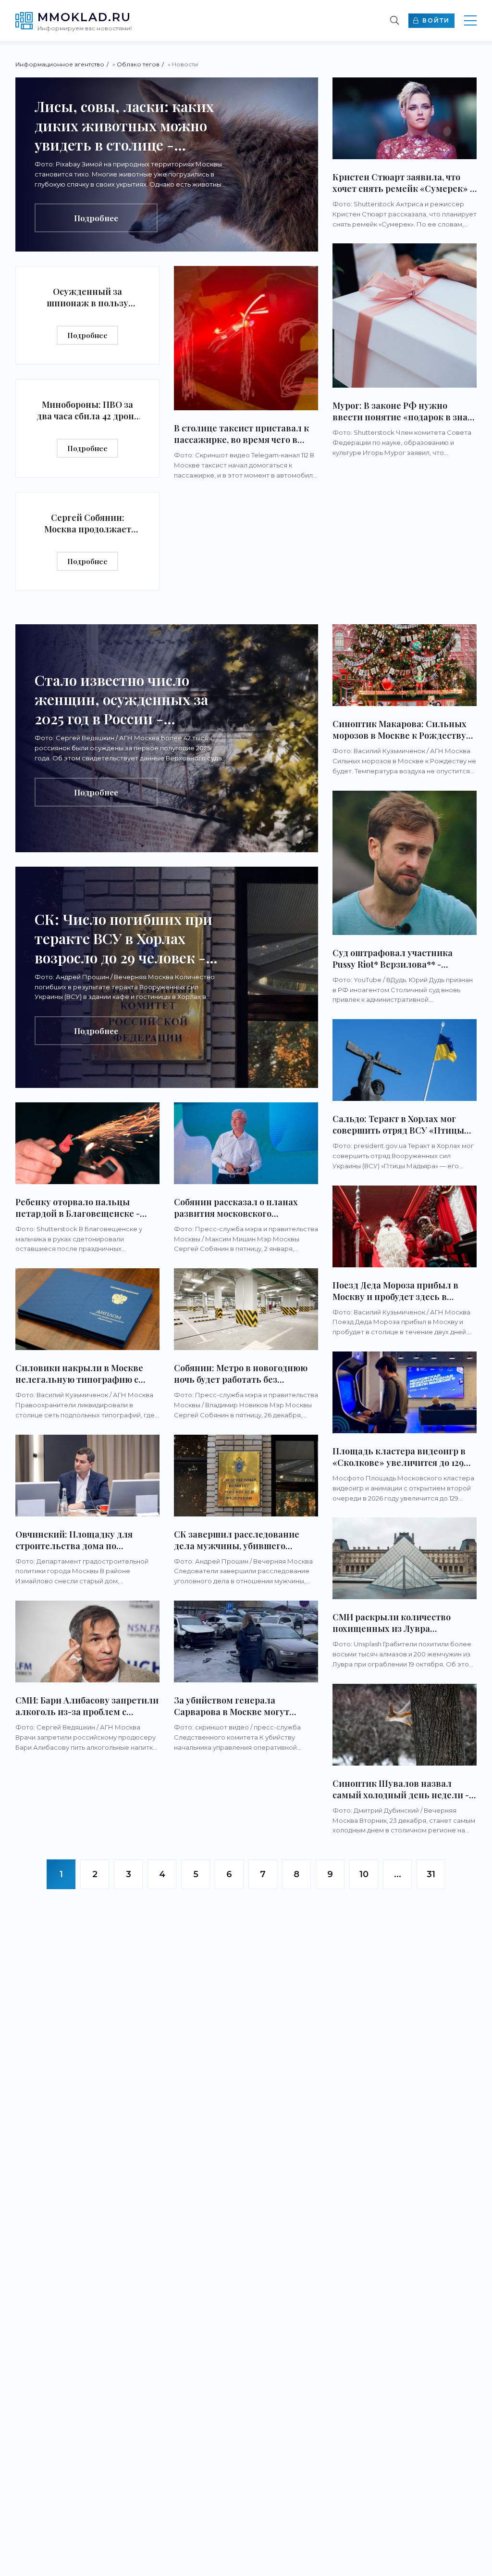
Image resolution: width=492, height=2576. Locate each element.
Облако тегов (138, 64)
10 (364, 1874)
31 (431, 1874)
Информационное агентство (60, 64)
